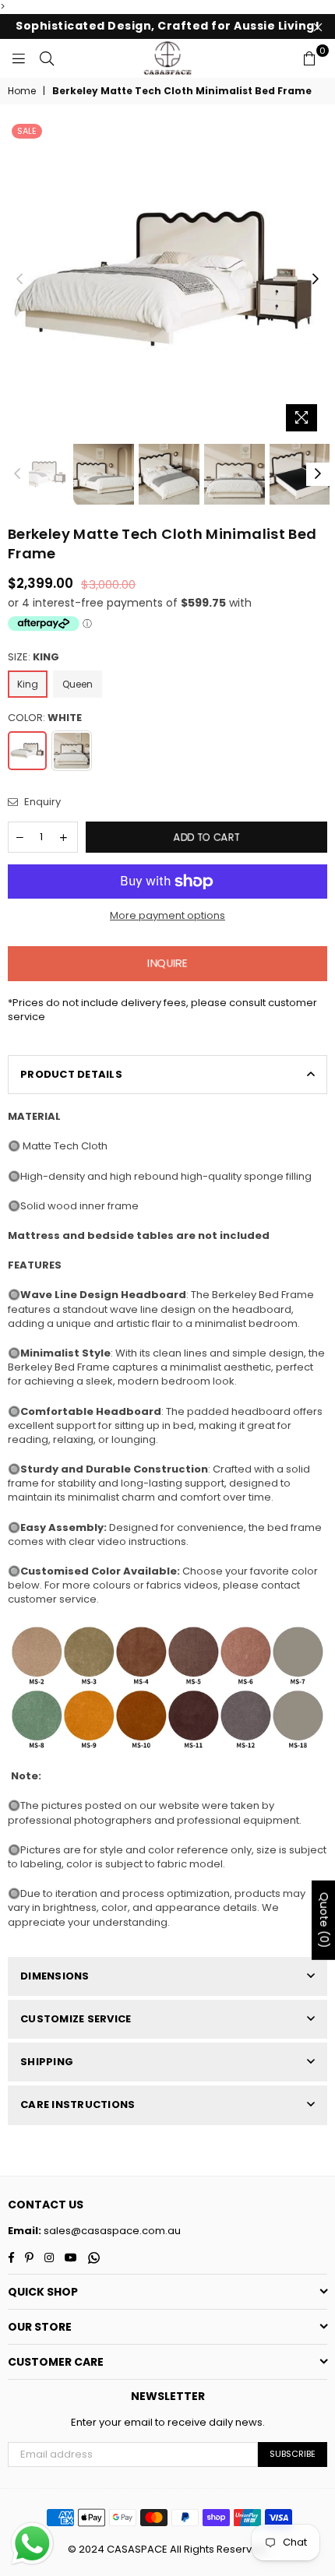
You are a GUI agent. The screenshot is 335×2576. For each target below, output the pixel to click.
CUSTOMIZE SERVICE (76, 2019)
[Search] (47, 58)
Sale (27, 131)
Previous (19, 280)
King (28, 684)
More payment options (167, 916)
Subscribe (293, 2454)
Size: (33, 657)
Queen (78, 684)
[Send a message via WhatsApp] (32, 2544)
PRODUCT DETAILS (71, 1074)
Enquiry (41, 802)
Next (316, 280)
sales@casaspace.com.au (111, 2231)
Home (22, 91)
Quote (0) (324, 1920)
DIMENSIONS (55, 1976)
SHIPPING (47, 2062)
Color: (45, 718)
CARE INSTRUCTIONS (78, 2104)
